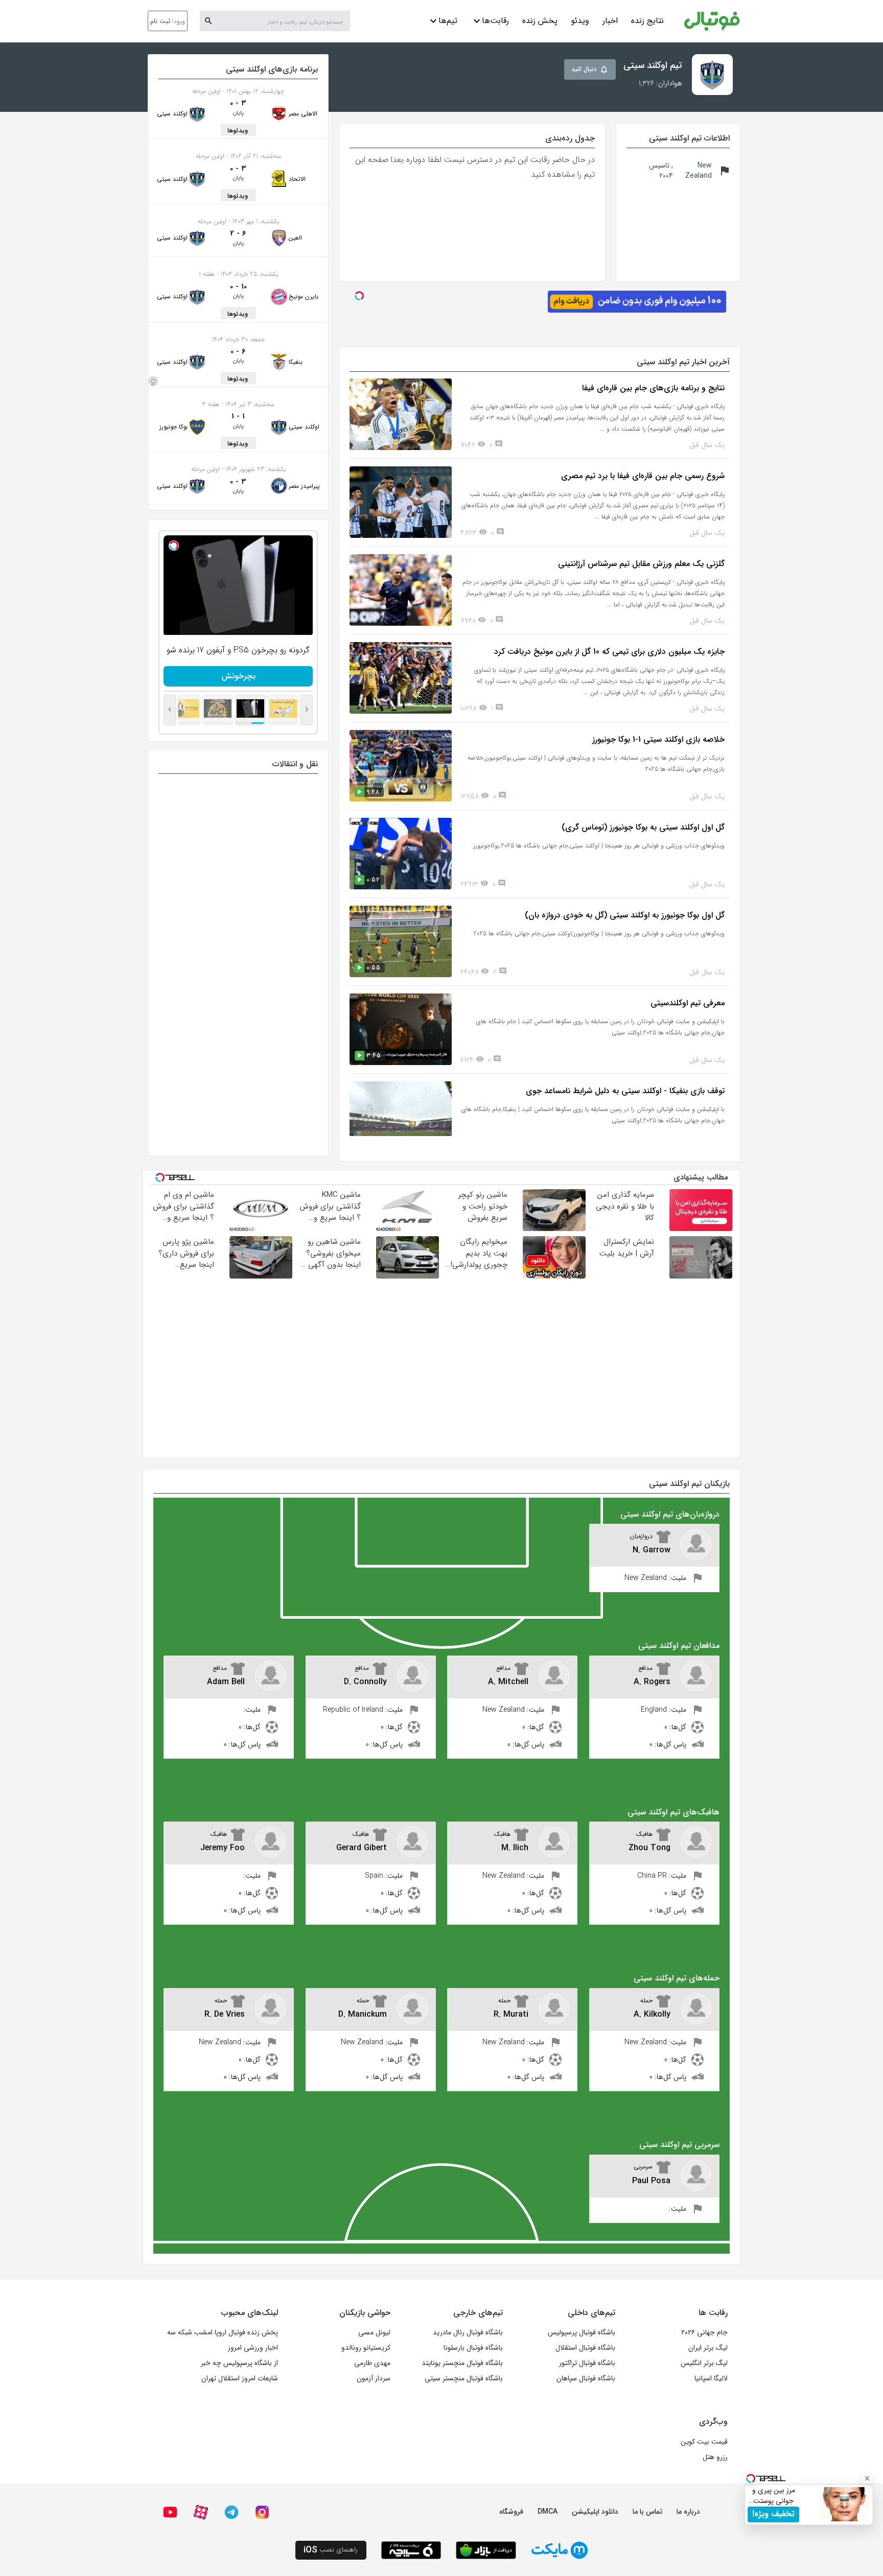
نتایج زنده (647, 21)
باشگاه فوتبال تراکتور (587, 2363)
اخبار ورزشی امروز (253, 2348)
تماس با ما (647, 2512)
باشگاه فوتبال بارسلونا (473, 2348)
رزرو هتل (715, 2457)
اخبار (610, 21)
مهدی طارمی (372, 2363)
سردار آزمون (374, 2378)
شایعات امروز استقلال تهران (240, 2378)
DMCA (548, 2512)
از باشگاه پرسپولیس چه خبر (239, 2363)
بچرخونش (258, 676)
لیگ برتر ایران (708, 2348)
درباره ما (688, 2512)
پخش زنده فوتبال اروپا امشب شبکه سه (223, 2332)
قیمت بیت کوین (704, 2442)
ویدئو (580, 21)
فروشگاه (511, 2512)
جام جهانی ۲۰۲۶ (704, 2332)
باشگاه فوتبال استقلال (585, 2348)
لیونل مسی (374, 2332)
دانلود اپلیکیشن (595, 2512)
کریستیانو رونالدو (366, 2348)
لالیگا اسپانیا (711, 2378)
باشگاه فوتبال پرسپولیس (582, 2332)
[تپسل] (194, 546)
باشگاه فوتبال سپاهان (586, 2378)
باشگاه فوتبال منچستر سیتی (464, 2378)
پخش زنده (540, 21)
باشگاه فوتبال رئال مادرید (468, 2332)
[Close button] (867, 2478)
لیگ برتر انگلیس (704, 2363)
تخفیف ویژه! (773, 2514)
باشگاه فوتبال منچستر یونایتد (462, 2363)
